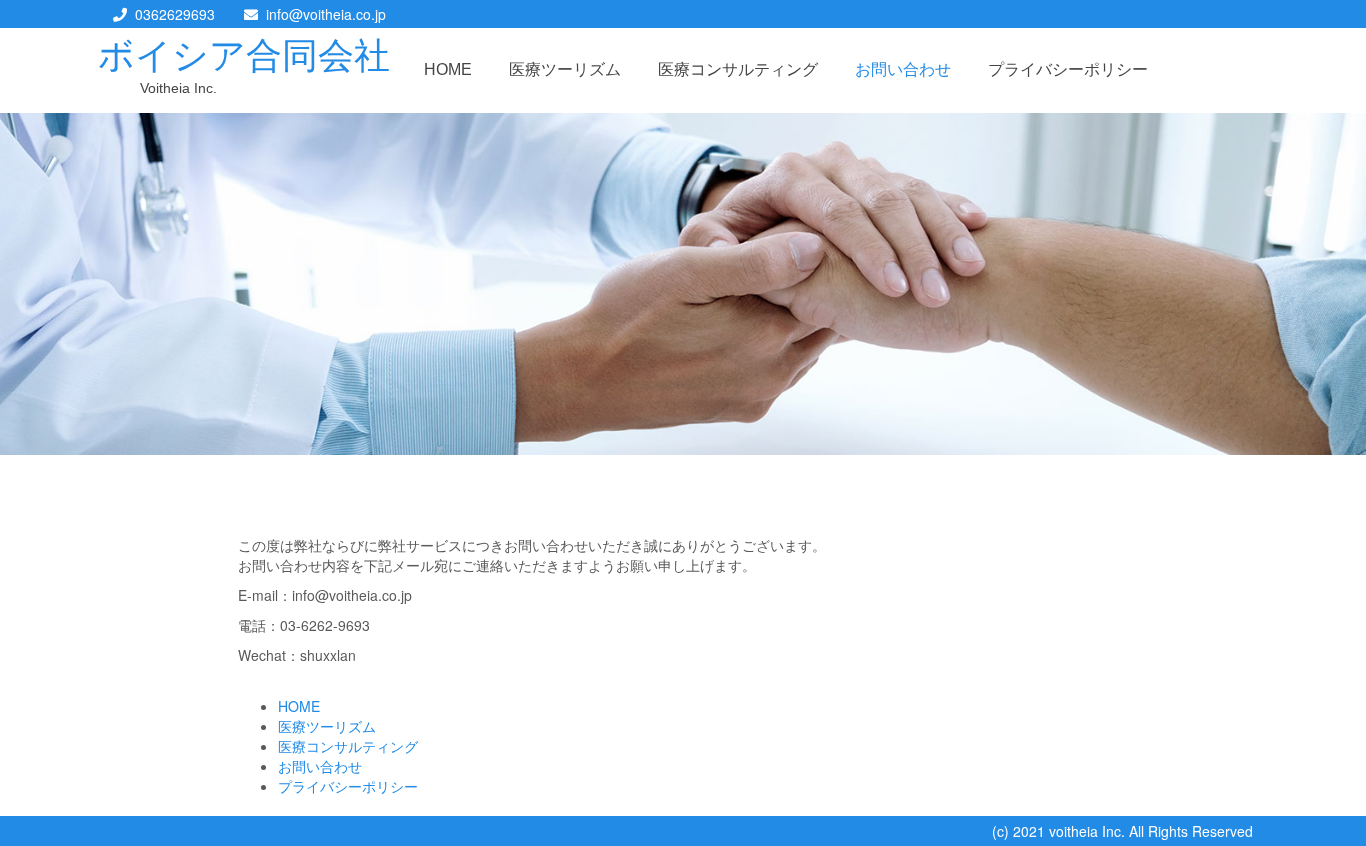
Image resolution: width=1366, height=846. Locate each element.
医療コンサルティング (738, 69)
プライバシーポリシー (1068, 69)
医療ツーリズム (565, 69)
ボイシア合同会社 (244, 56)
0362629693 (175, 14)
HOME (448, 69)
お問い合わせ (903, 69)
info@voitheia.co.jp (326, 14)
